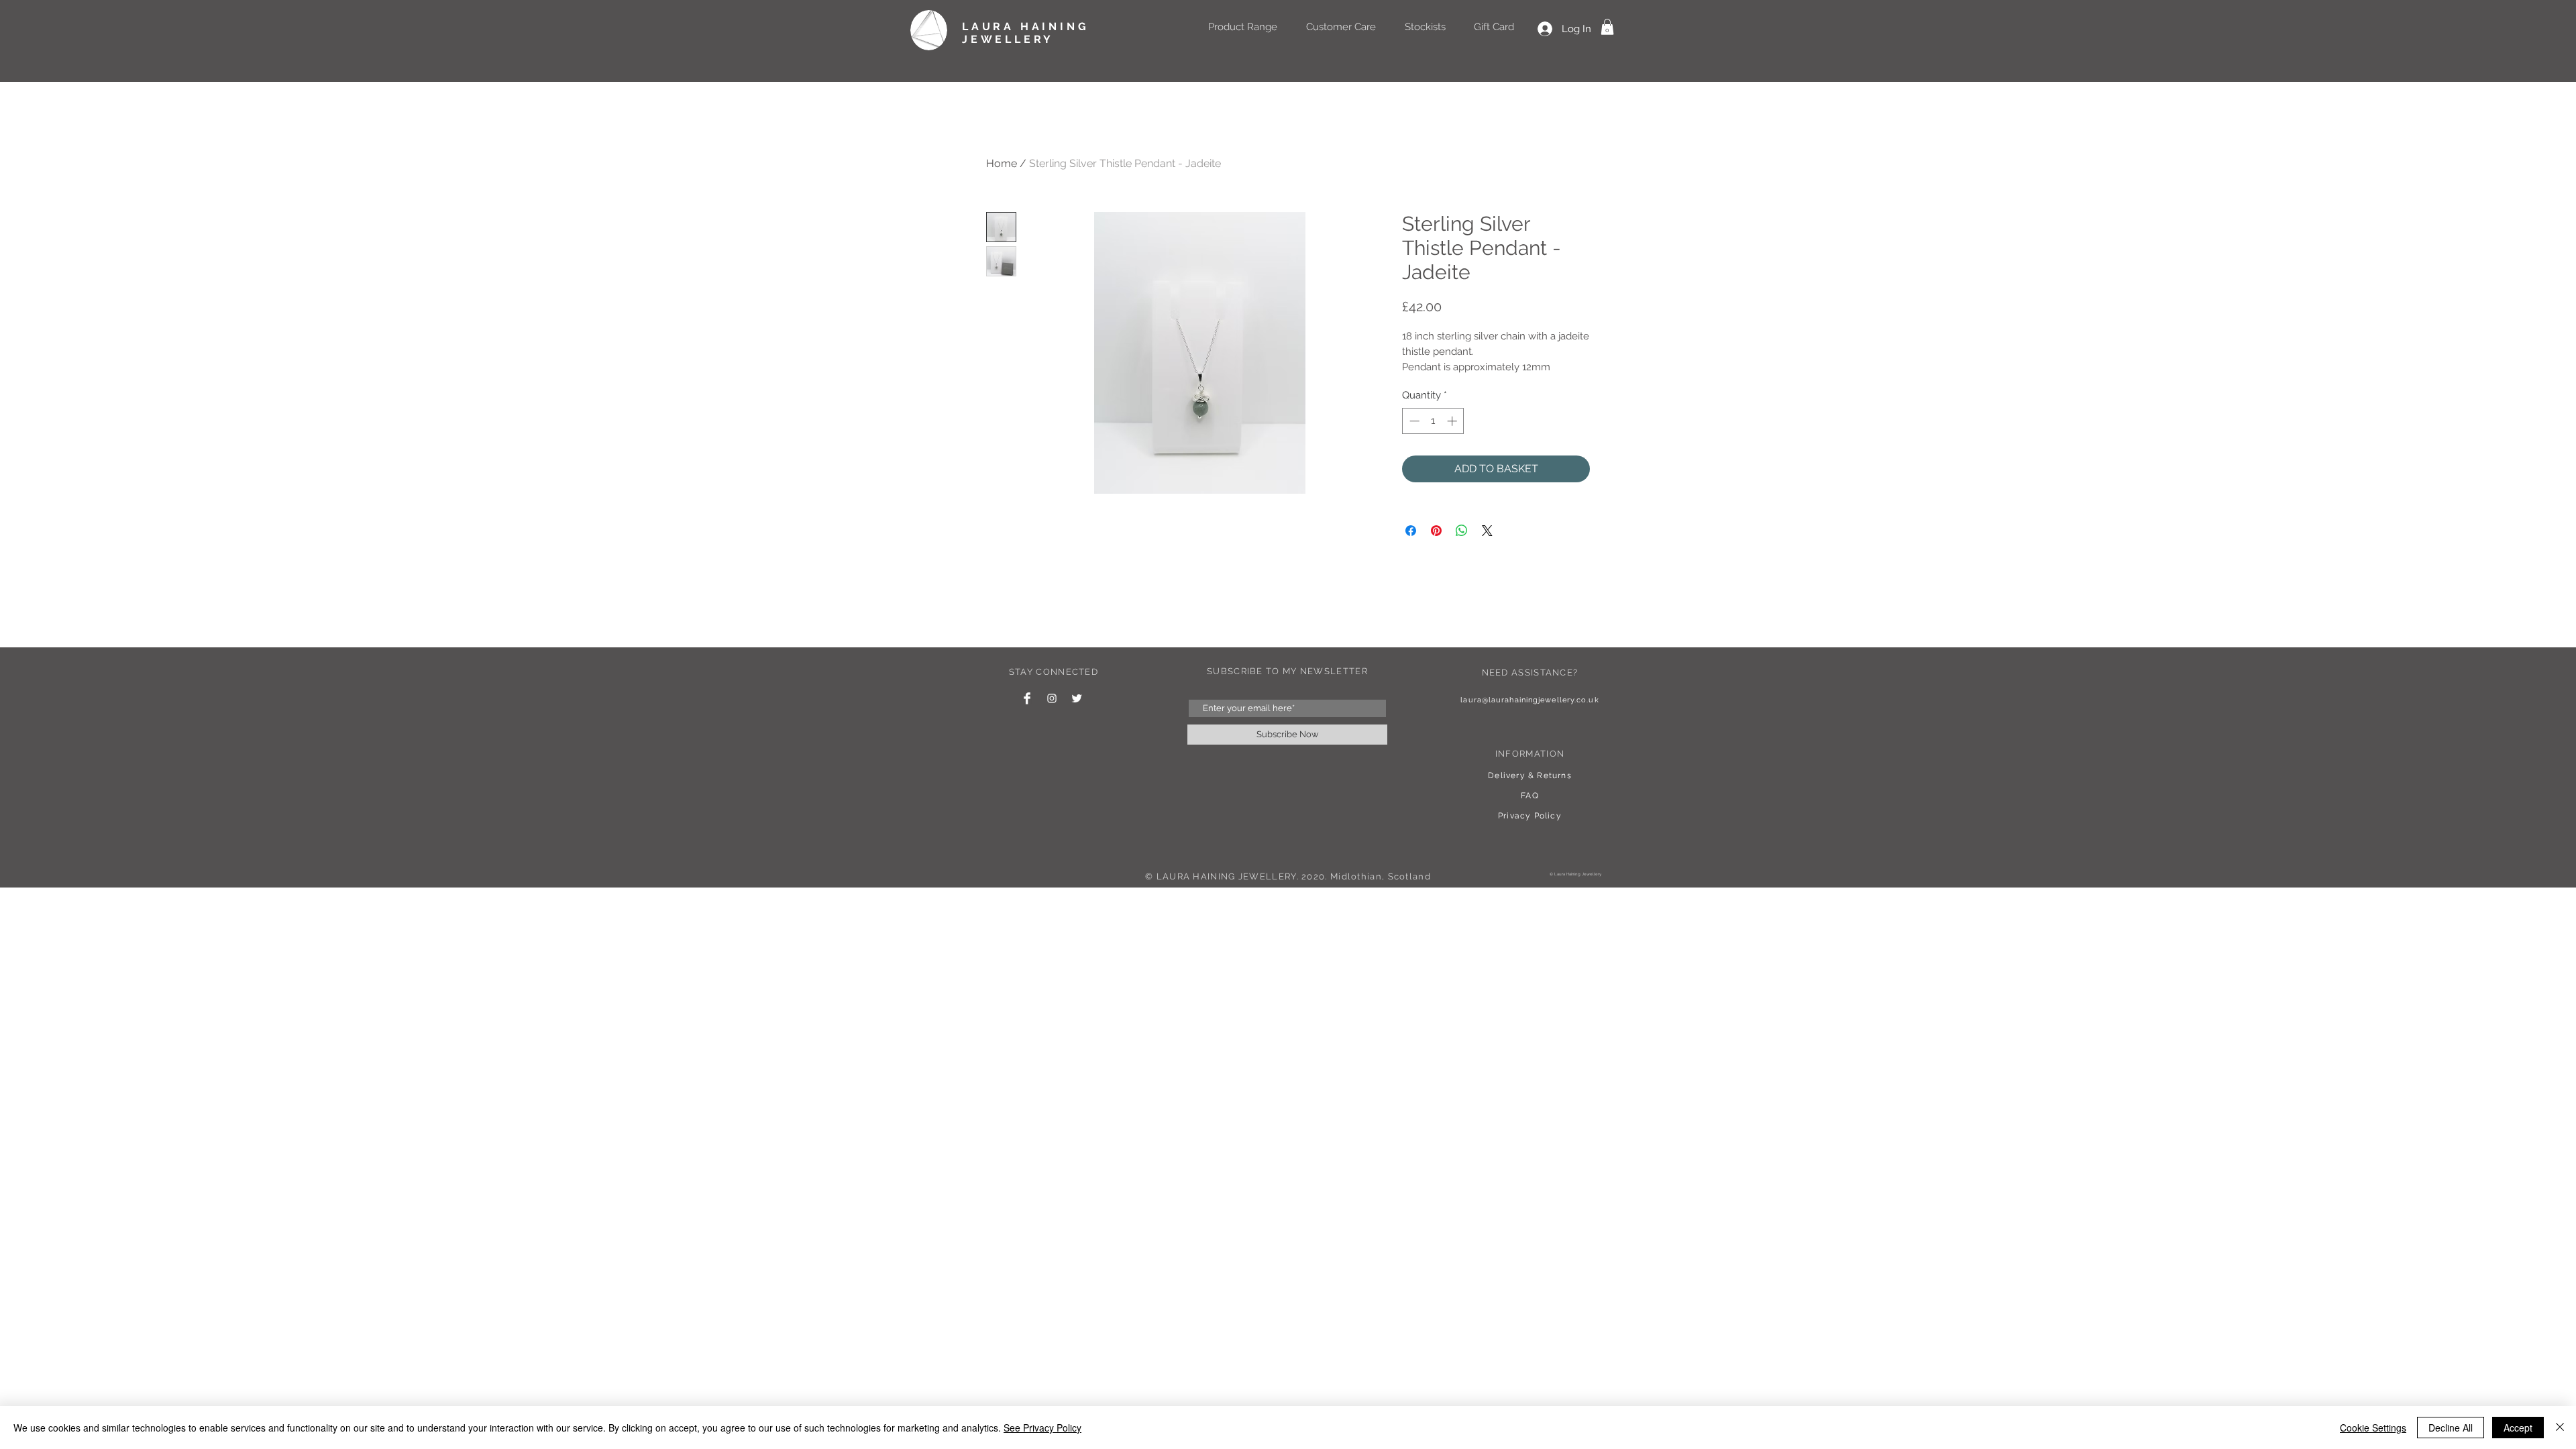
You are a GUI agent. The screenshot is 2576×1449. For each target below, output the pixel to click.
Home (1002, 163)
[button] (1607, 27)
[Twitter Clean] (1077, 698)
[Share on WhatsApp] (1462, 531)
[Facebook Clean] (1027, 698)
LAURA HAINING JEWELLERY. (1228, 876)
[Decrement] (1413, 421)
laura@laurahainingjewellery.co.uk (1529, 700)
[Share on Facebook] (1411, 531)
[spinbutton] (1433, 421)
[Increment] (1453, 421)
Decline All (2451, 1428)
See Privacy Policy (1042, 1428)
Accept (2518, 1428)
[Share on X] (1487, 531)
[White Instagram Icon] (1052, 698)
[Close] (2560, 1428)
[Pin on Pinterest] (1436, 531)
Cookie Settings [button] (2373, 1428)
